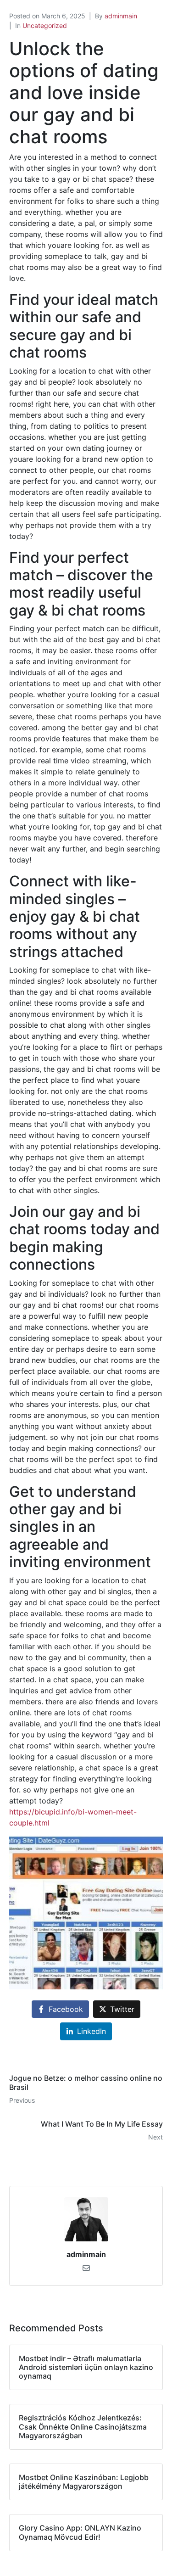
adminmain (121, 16)
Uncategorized (45, 25)
